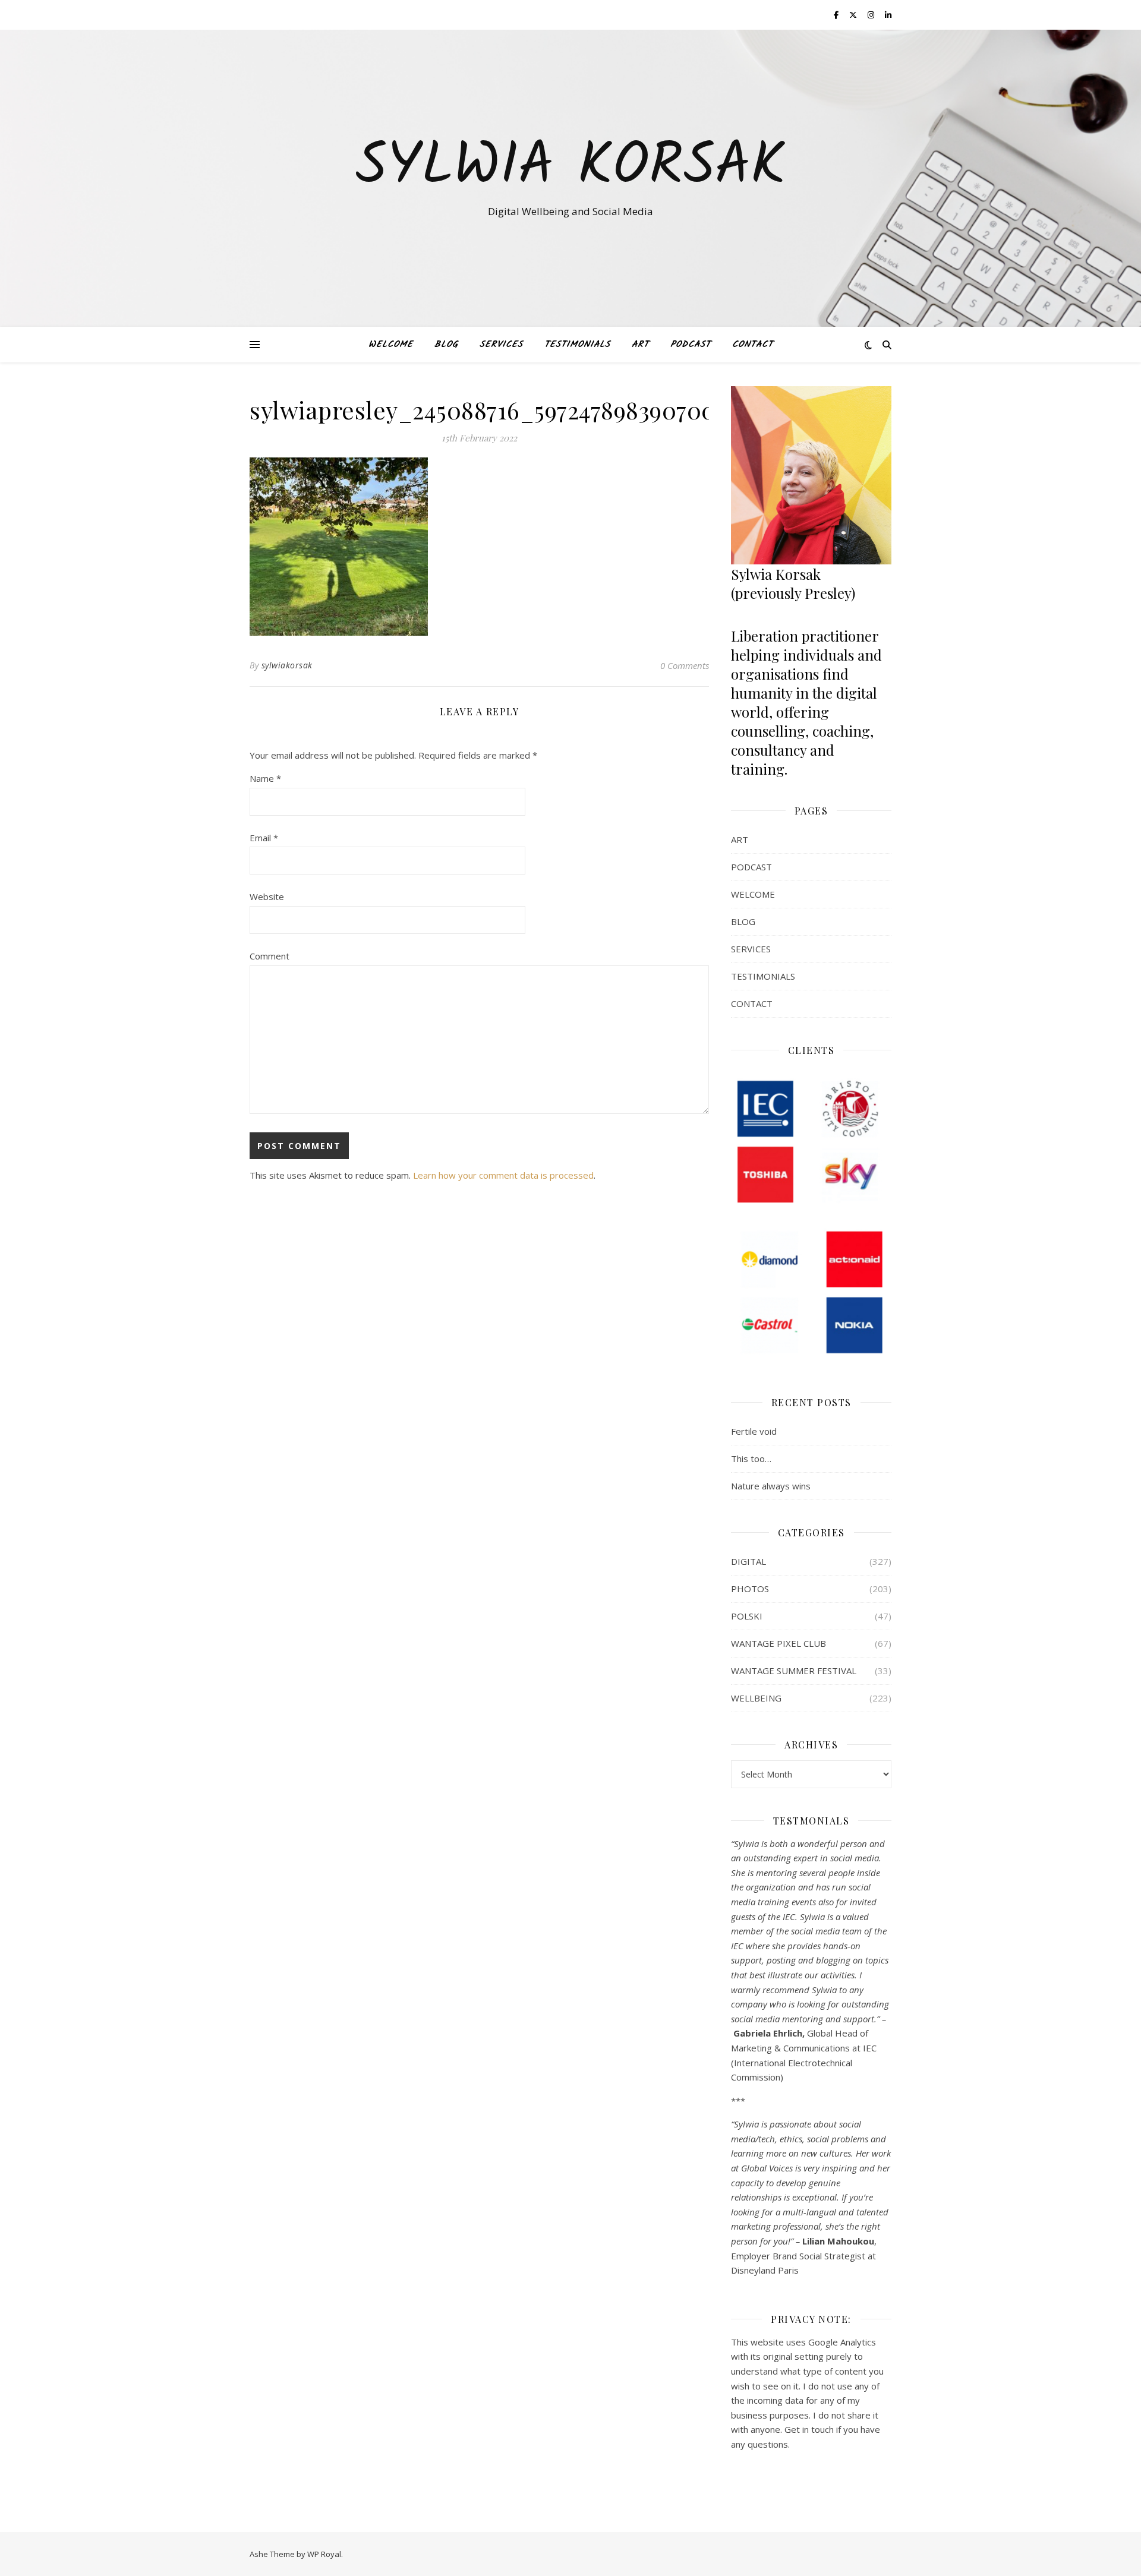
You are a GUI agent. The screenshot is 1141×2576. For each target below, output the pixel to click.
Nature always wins (771, 1486)
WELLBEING (756, 1698)
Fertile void (754, 1431)
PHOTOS (750, 1589)
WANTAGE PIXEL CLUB (778, 1643)
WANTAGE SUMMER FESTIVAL (794, 1671)
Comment (270, 956)
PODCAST (691, 345)
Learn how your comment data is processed (503, 1175)
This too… (751, 1459)
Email (264, 838)
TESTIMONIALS (577, 345)
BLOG (446, 345)
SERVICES (501, 345)
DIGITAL (748, 1561)
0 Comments (685, 665)
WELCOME (391, 345)
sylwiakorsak (287, 665)
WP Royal (324, 2554)
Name (265, 778)
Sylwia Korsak (570, 168)
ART (640, 345)
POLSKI (747, 1616)
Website (267, 896)
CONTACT (753, 345)
